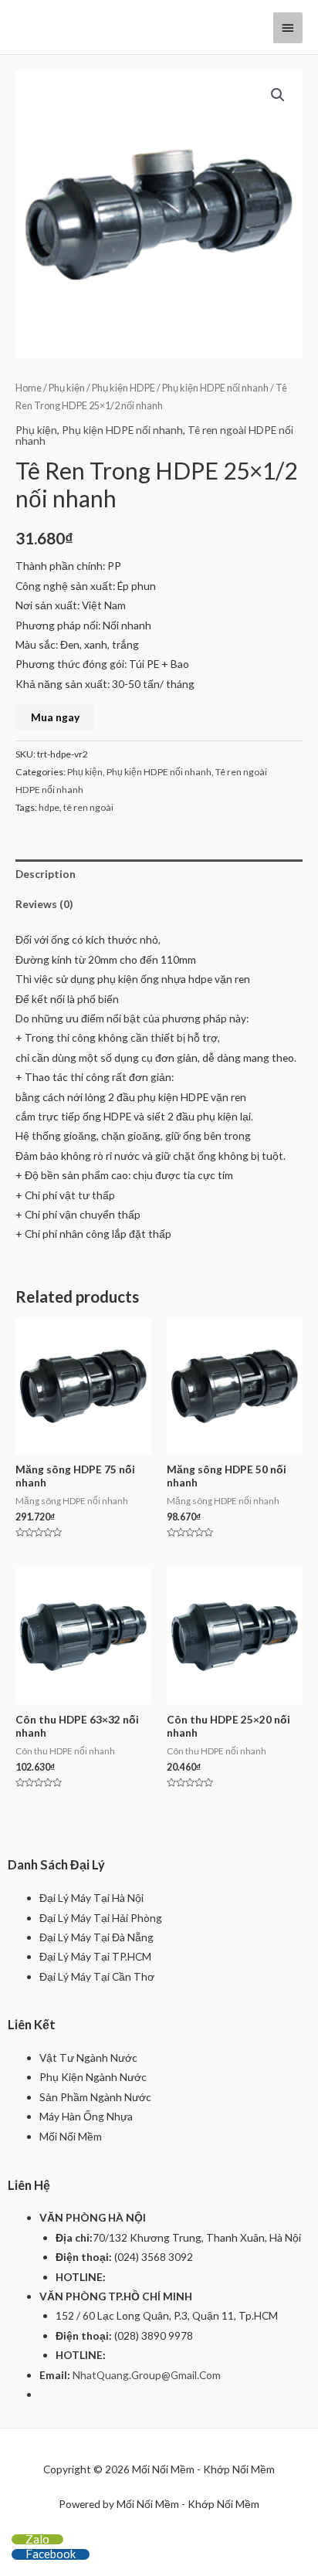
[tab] (159, 874)
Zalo (37, 2539)
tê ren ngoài (88, 807)
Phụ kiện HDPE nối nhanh (215, 388)
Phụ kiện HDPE (123, 388)
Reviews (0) (44, 904)
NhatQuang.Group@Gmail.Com (147, 2375)
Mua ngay (55, 717)
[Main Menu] (288, 28)
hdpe (49, 807)
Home (29, 388)
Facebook (51, 2554)
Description (46, 874)
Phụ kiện (67, 388)
